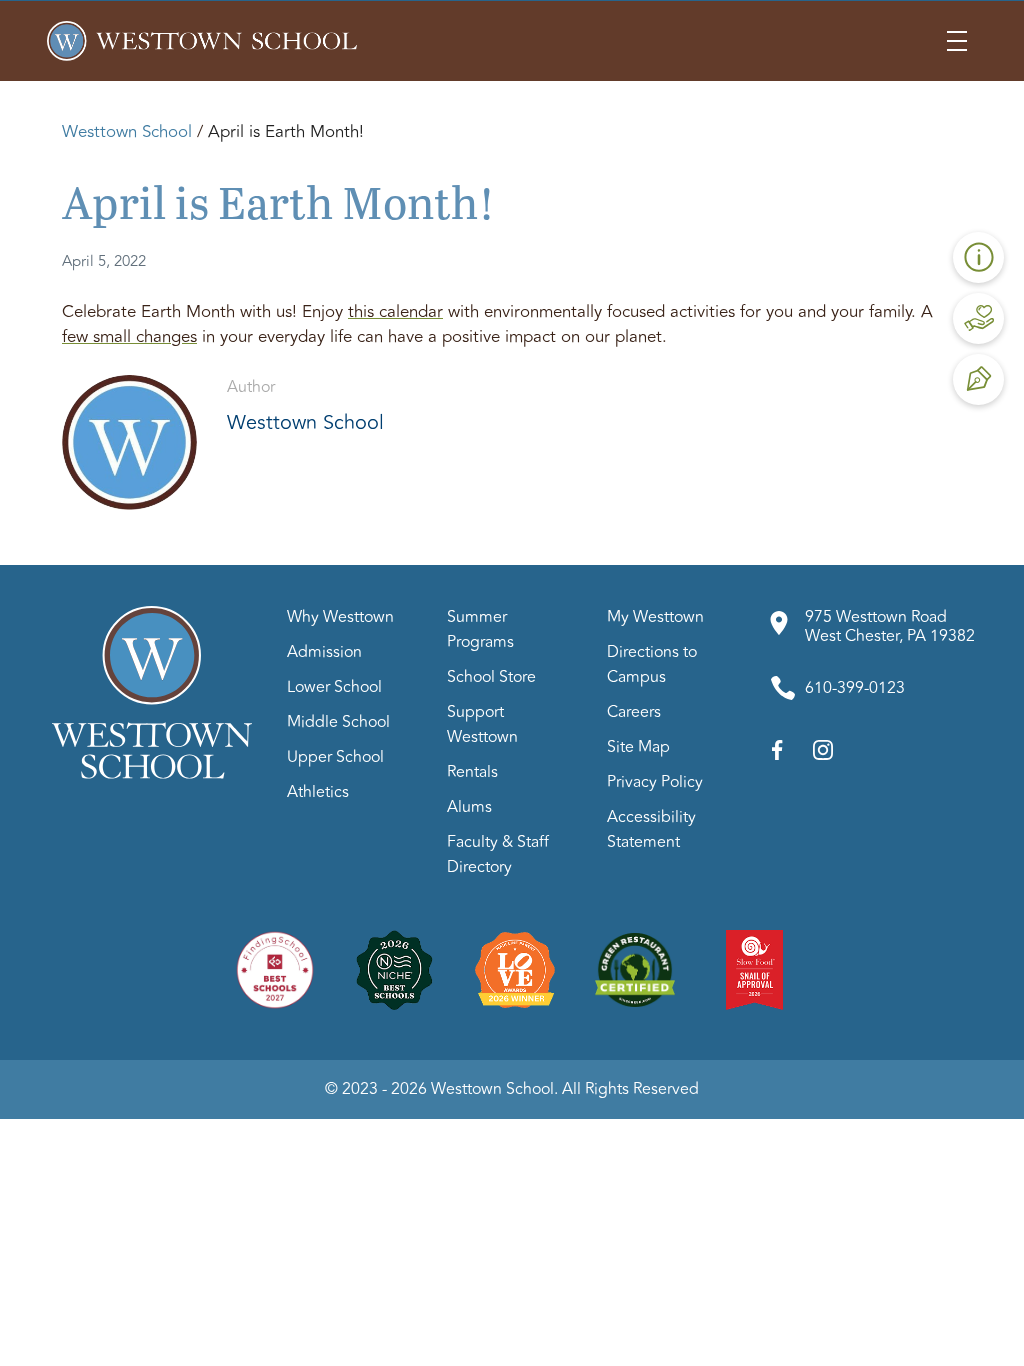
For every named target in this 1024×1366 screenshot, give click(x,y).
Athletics (318, 792)
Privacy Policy (655, 782)
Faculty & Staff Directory (498, 854)
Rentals (472, 772)
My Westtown (655, 617)
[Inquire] (979, 257)
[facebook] (777, 755)
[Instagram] (823, 755)
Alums (469, 807)
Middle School (338, 722)
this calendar (395, 312)
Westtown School (127, 132)
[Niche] (395, 969)
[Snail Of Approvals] (755, 969)
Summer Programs (480, 629)
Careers (634, 712)
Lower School (334, 687)
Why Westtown (340, 617)
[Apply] (979, 379)
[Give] (979, 318)
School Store (491, 677)
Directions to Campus (652, 664)
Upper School (335, 757)
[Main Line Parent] (515, 969)
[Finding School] (275, 969)
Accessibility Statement (651, 829)
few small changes (129, 337)
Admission (324, 652)
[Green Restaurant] (635, 969)
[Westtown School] (152, 774)
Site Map (638, 747)
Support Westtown (482, 724)
